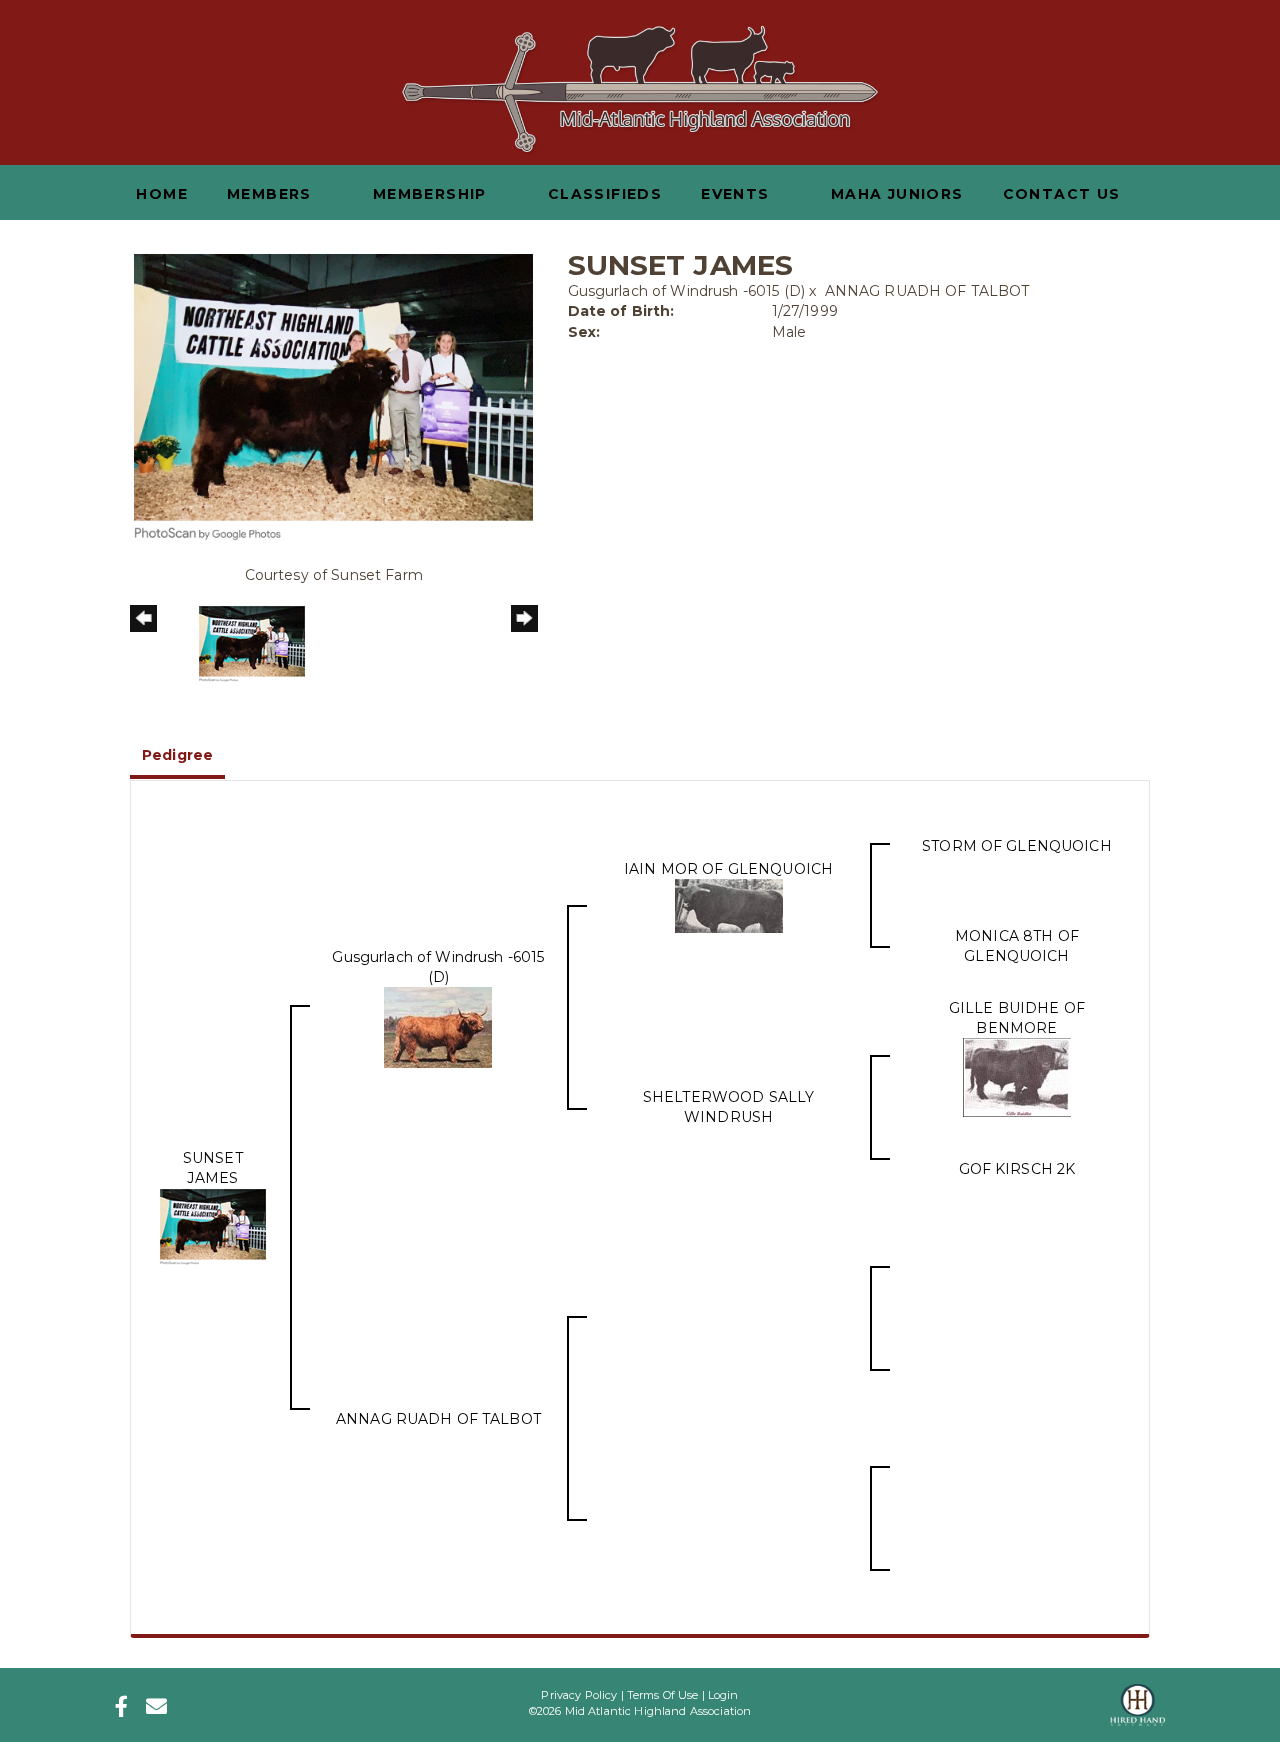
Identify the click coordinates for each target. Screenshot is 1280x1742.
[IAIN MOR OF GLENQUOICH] (729, 905)
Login (723, 1695)
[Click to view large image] (333, 396)
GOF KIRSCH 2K (1017, 1169)
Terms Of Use (663, 1695)
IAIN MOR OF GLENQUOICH (728, 869)
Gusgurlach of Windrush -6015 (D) (686, 291)
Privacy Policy (579, 1695)
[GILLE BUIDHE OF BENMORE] (1017, 1076)
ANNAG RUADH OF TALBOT (927, 291)
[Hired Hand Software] (1137, 1699)
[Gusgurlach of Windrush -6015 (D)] (438, 1026)
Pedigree (177, 755)
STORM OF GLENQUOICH (1017, 846)
